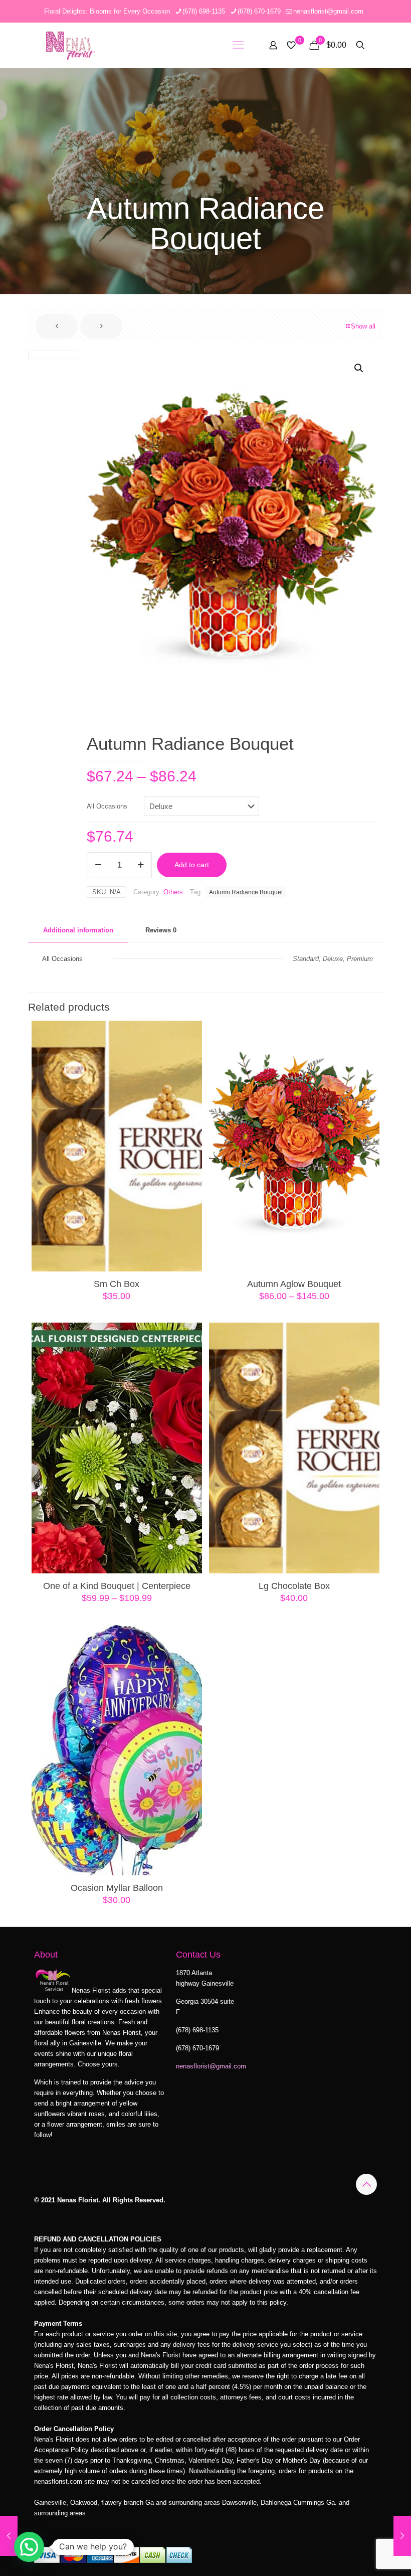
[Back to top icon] (366, 2184)
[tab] (78, 931)
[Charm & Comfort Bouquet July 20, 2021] (9, 2536)
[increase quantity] (141, 865)
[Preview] (188, 1099)
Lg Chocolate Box (294, 1586)
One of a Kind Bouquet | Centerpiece (117, 1586)
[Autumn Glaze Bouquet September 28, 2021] (402, 2536)
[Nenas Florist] (70, 45)
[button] (359, 368)
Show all (363, 326)
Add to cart (192, 865)
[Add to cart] (188, 1035)
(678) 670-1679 (259, 11)
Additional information (78, 930)
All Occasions (107, 806)
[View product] (188, 1056)
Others (173, 892)
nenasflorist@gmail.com (328, 11)
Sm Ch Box (117, 1284)
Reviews (161, 930)
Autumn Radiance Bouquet (246, 892)
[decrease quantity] (98, 865)
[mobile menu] (238, 45)
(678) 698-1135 (204, 11)
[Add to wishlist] (188, 1078)
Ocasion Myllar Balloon (117, 1888)
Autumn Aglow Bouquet (294, 1284)
